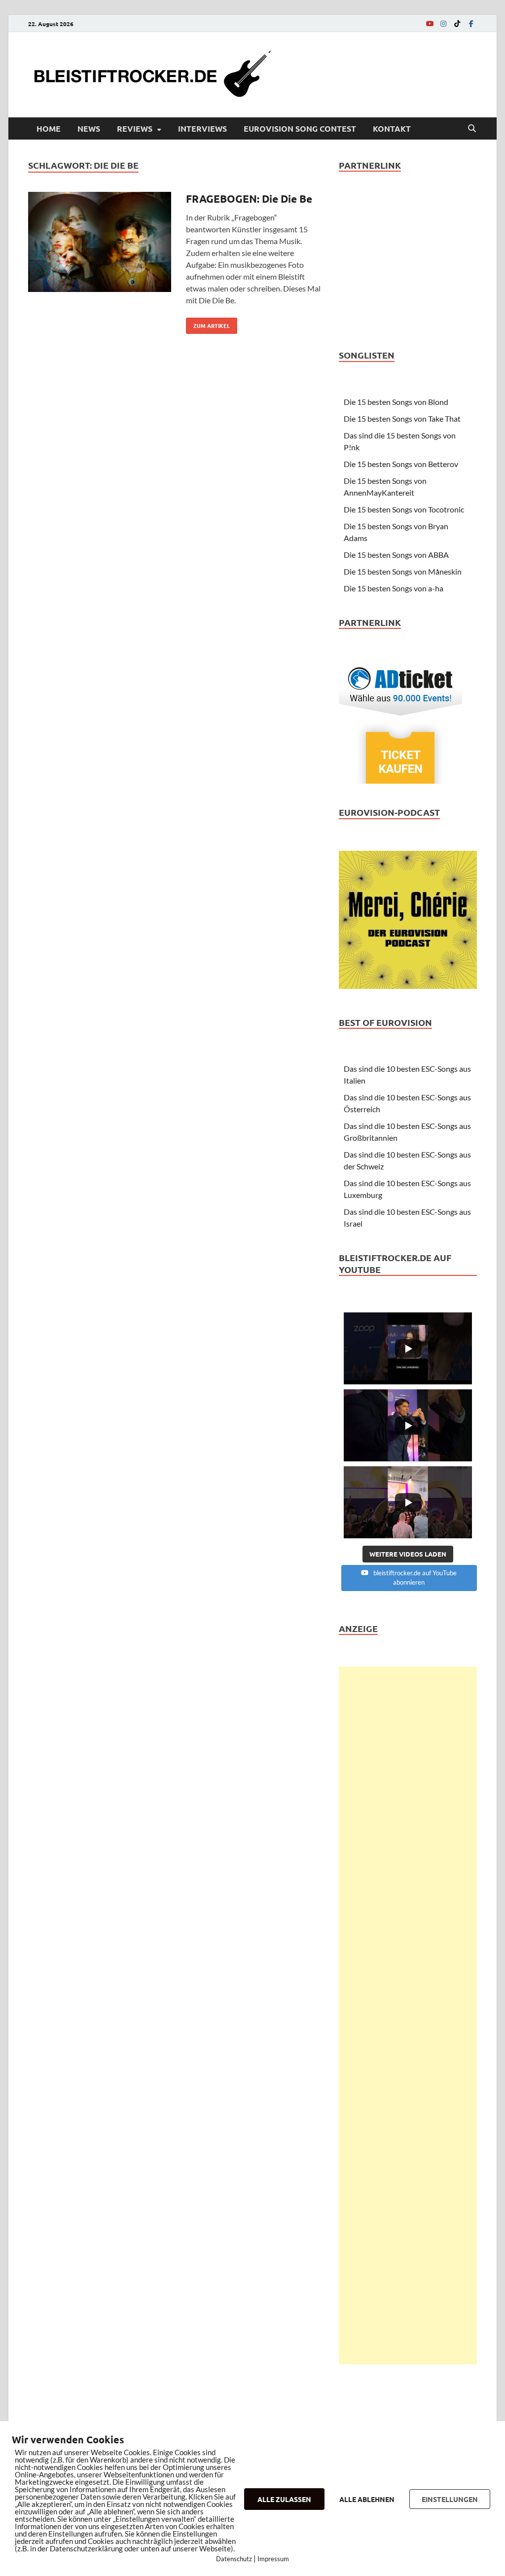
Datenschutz (234, 2559)
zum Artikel (208, 324)
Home (49, 128)
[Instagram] (443, 23)
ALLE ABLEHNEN (367, 2499)
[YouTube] (430, 23)
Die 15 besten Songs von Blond (396, 402)
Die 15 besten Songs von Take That (402, 418)
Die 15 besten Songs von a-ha (394, 588)
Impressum (273, 2559)
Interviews (202, 128)
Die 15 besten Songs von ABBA (396, 555)
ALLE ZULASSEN (284, 2499)
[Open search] (472, 129)
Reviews (135, 128)
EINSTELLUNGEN (450, 2499)
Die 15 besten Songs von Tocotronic (404, 509)
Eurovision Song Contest (300, 128)
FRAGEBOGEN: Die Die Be (249, 199)
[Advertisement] (408, 2015)
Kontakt (392, 128)
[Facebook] (471, 23)
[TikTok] (457, 23)
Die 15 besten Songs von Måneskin (403, 571)
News (89, 128)
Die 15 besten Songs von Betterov (401, 464)
